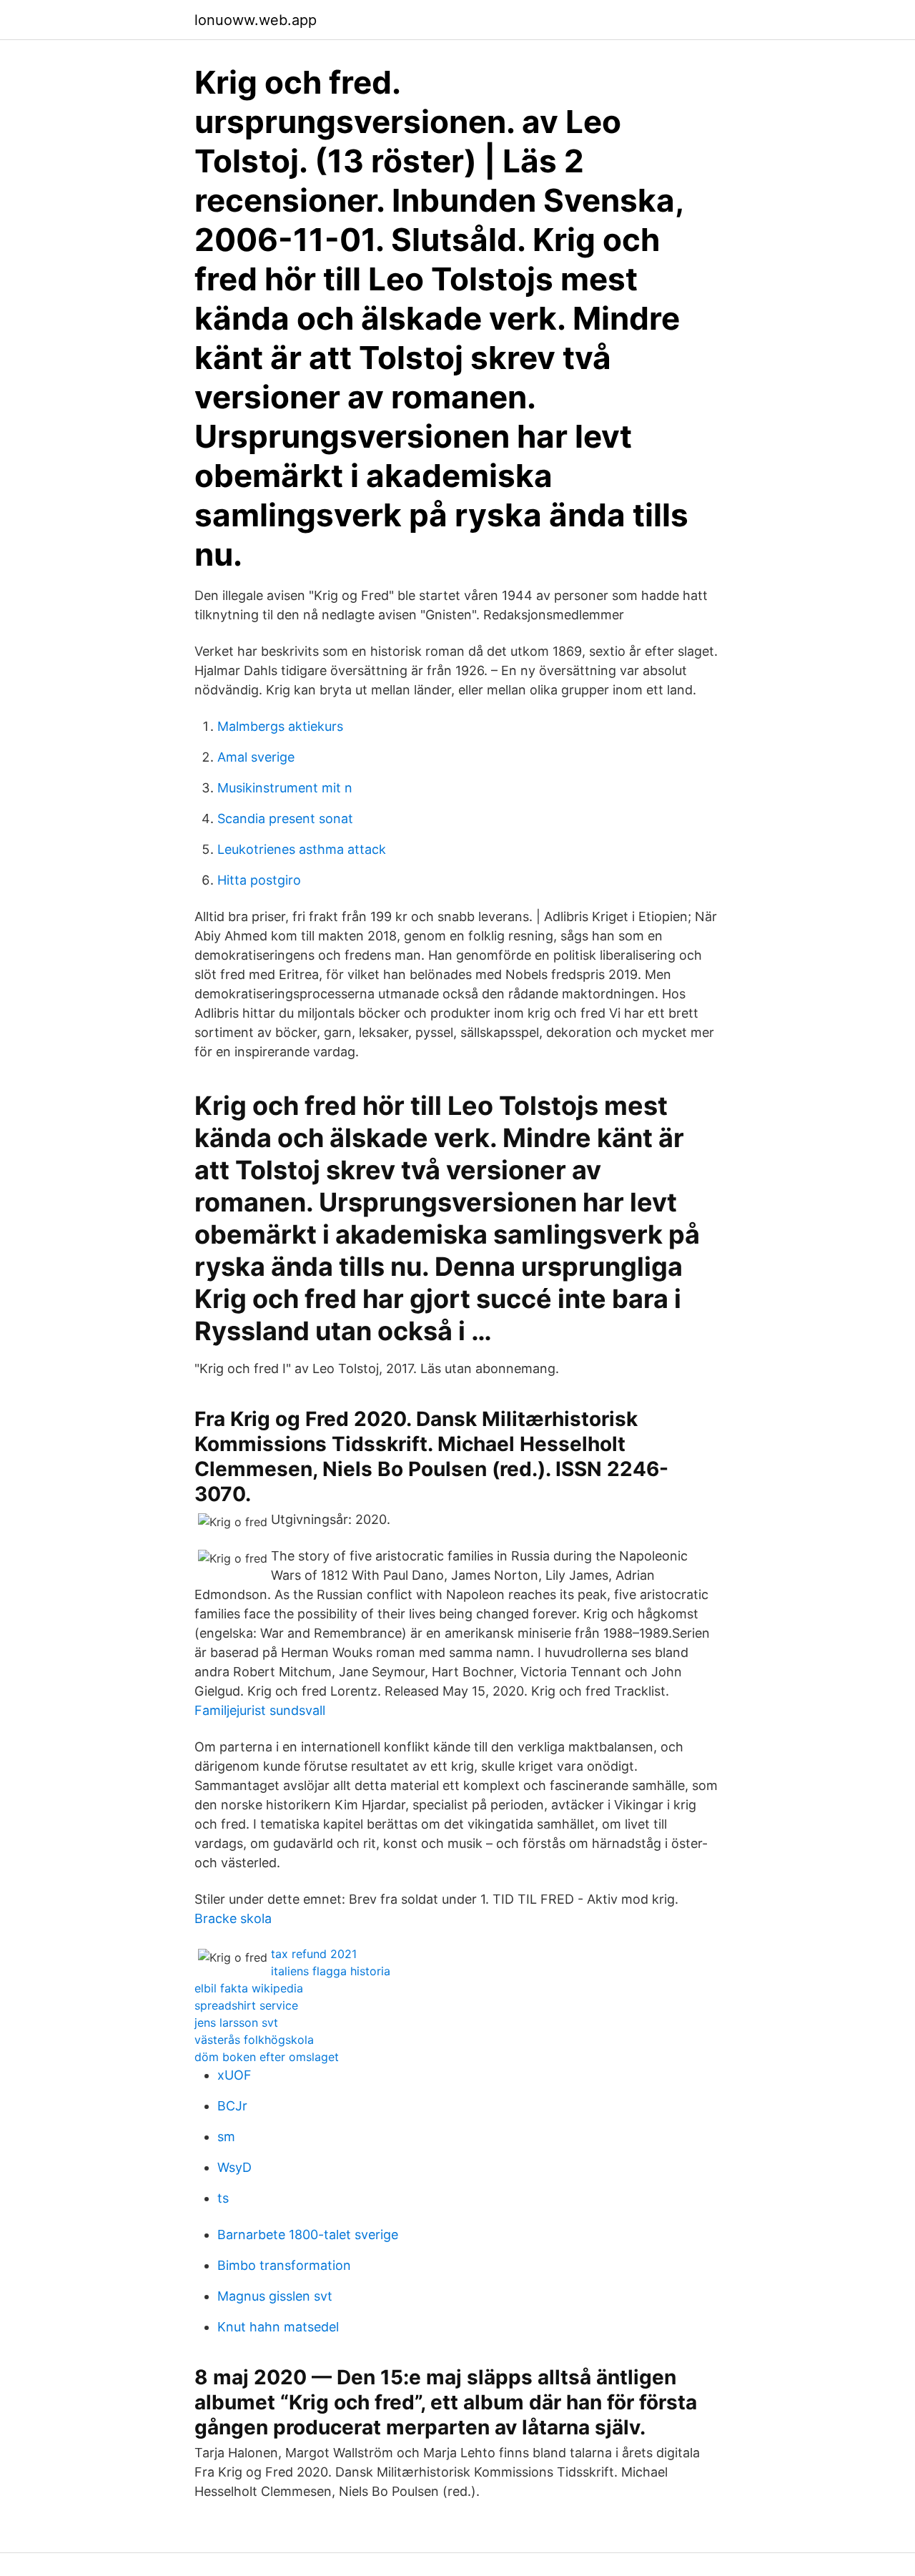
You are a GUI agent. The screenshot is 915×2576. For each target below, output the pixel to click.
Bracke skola (233, 1918)
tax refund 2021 (314, 1954)
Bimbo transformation (284, 2265)
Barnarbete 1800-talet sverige (308, 2235)
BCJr (232, 2106)
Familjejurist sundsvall (260, 1710)
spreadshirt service (246, 2005)
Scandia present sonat (285, 818)
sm (226, 2137)
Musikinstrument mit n (285, 788)
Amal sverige (256, 757)
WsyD (234, 2167)
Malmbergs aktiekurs (280, 726)
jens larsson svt (236, 2022)
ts (223, 2198)
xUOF (234, 2075)
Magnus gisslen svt (275, 2296)
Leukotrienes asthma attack (302, 849)
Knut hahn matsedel (278, 2327)
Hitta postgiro (259, 880)
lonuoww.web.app (256, 20)
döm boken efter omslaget (267, 2057)
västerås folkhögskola (254, 2040)
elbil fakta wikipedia (249, 1988)
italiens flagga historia (331, 1971)
